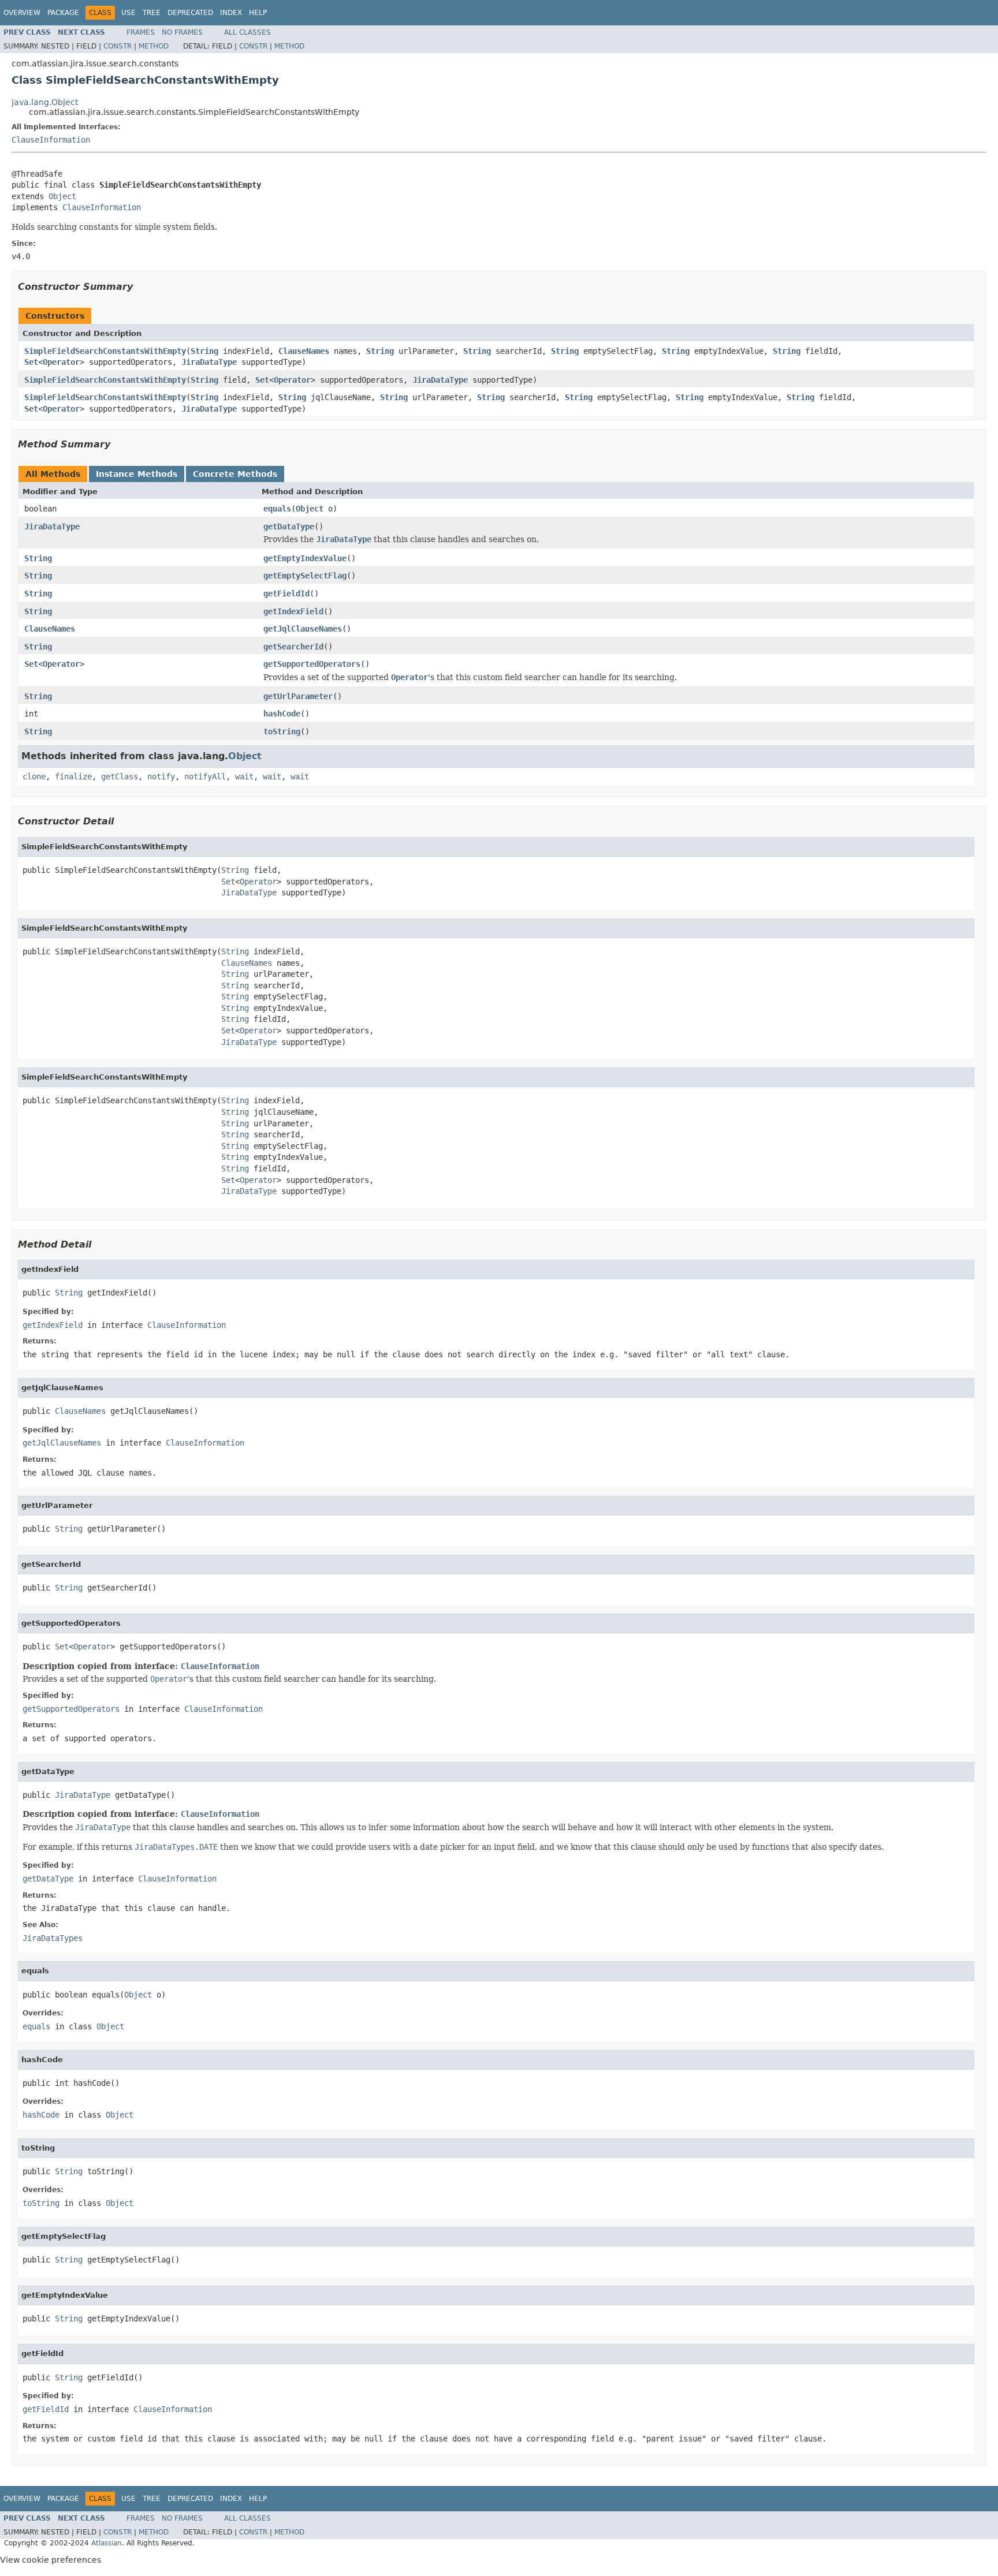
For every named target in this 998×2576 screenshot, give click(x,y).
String (204, 351)
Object (62, 196)
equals (277, 509)
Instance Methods (137, 474)
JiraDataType (209, 362)
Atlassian (107, 2543)
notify (161, 776)
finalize (73, 776)
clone (34, 776)
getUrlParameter (298, 696)
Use (129, 13)
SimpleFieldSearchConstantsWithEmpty (105, 351)
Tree (152, 13)
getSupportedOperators (312, 664)
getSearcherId (293, 647)
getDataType (289, 527)
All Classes (247, 32)
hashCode (282, 714)
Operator (61, 362)
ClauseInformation (51, 140)
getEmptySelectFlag (305, 576)
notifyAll (205, 776)
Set (31, 362)
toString (282, 731)
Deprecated (190, 13)
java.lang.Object (45, 102)
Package (63, 13)
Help (258, 13)
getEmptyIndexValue (305, 558)
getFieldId (286, 593)
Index (231, 13)
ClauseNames (304, 351)
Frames (141, 32)
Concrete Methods (235, 474)
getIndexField (293, 611)
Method (154, 46)
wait (244, 776)
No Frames (182, 32)
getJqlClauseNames (303, 629)
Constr (118, 46)
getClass (120, 776)
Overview (22, 13)
